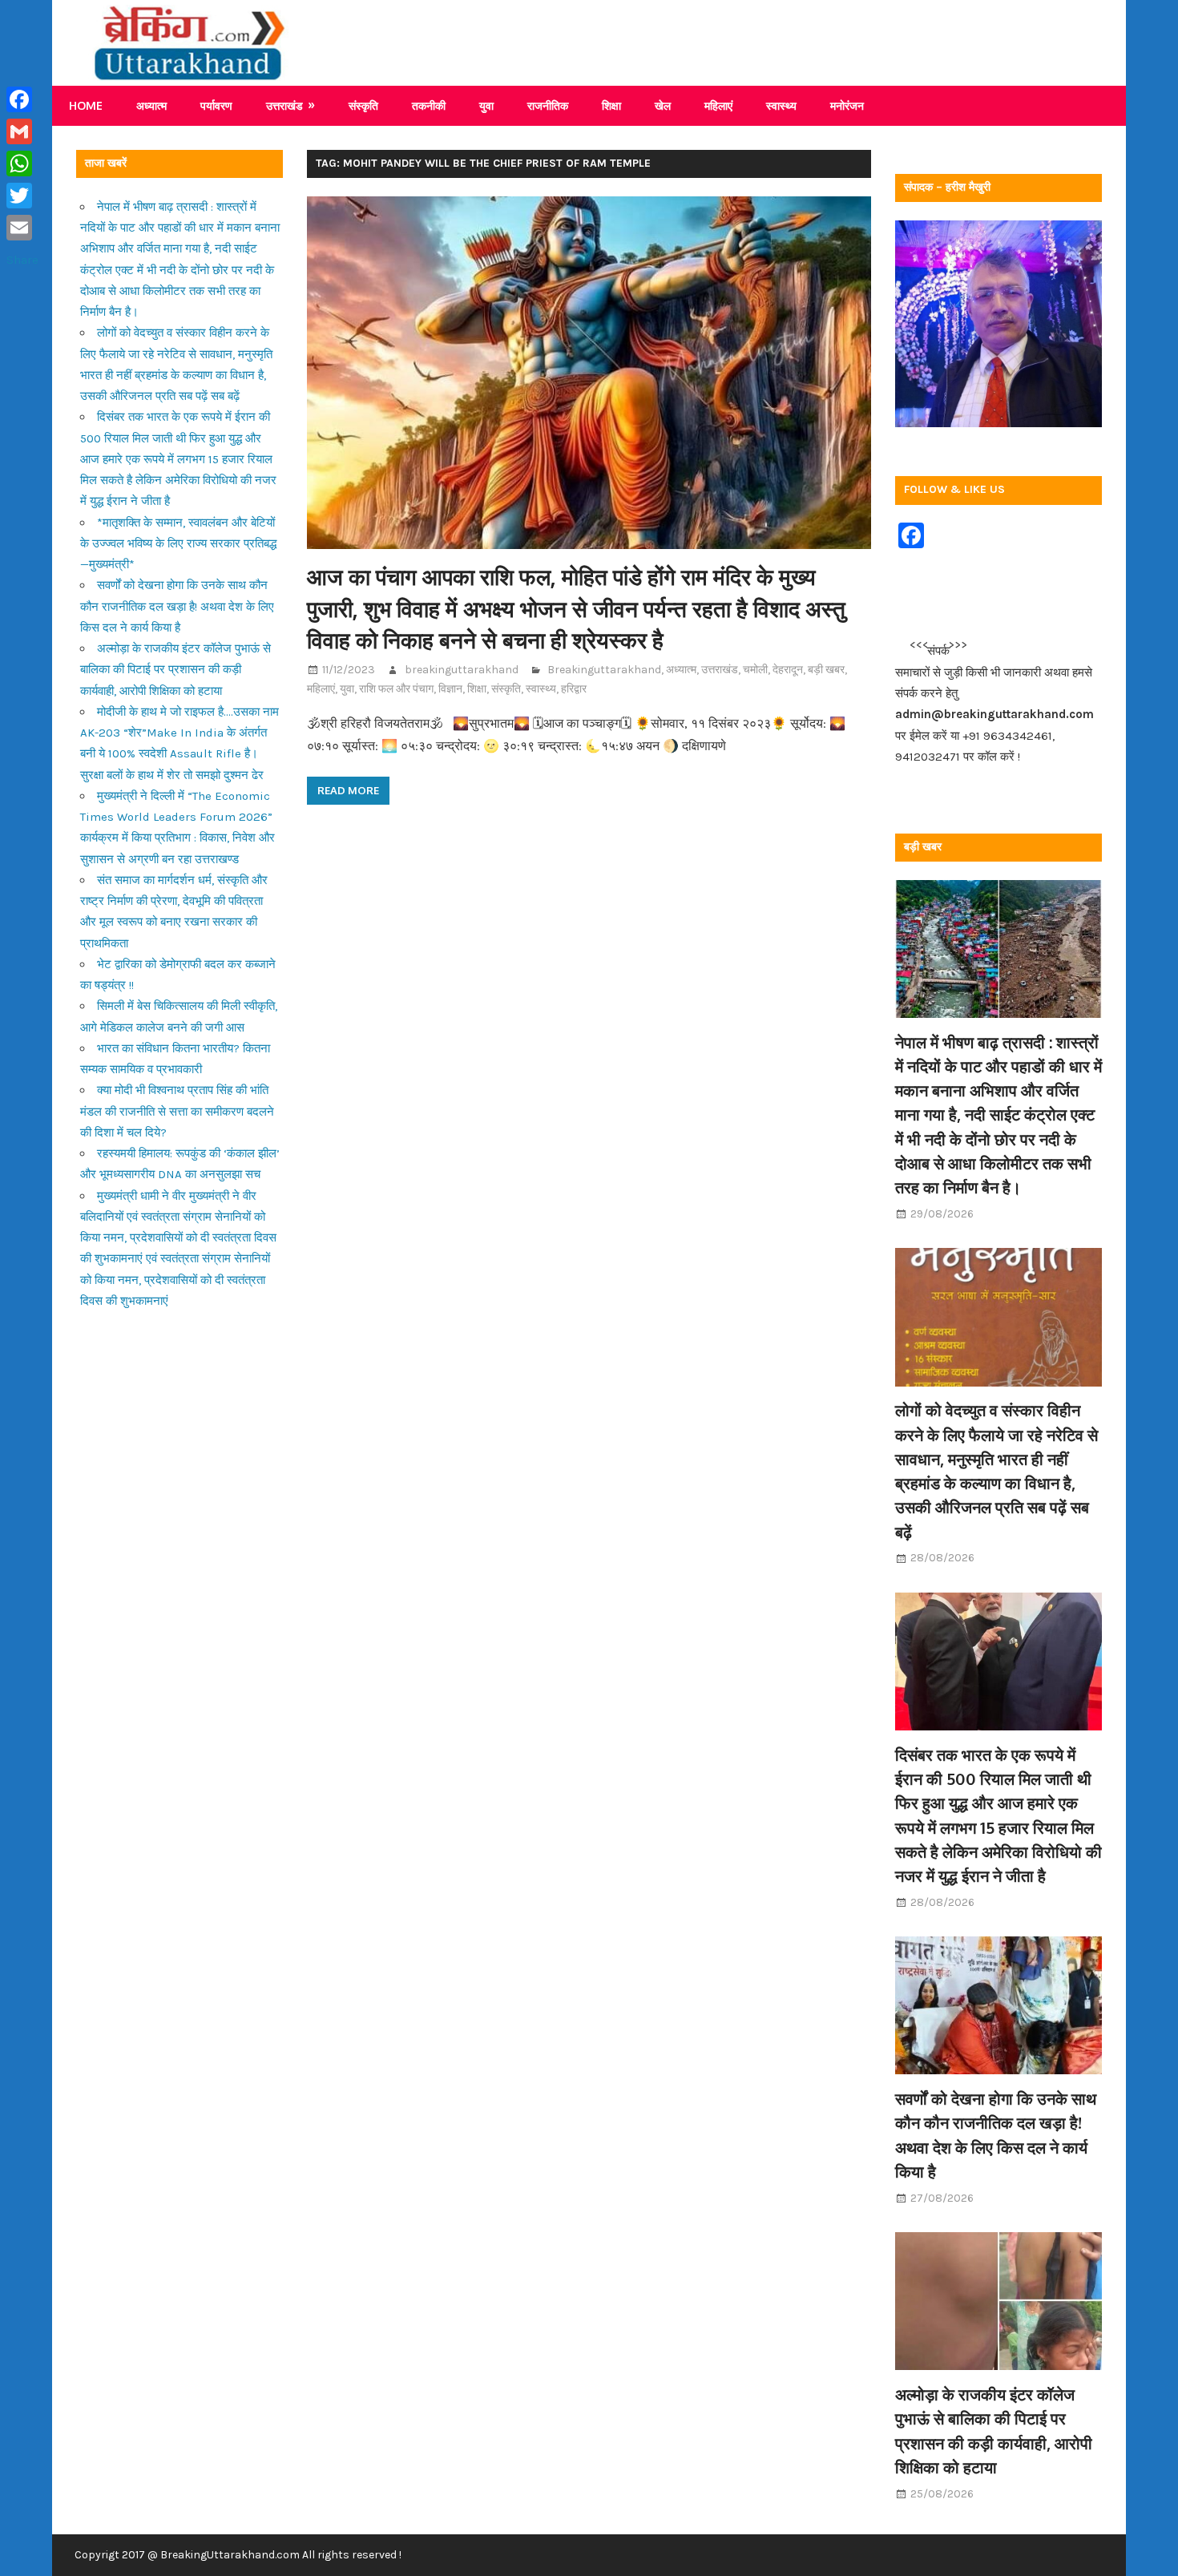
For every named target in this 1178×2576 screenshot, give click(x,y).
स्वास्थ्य (781, 105)
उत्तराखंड (284, 105)
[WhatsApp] (22, 164)
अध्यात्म (151, 105)
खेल (663, 105)
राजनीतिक (548, 105)
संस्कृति (363, 105)
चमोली (755, 670)
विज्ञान (450, 689)
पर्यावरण (216, 105)
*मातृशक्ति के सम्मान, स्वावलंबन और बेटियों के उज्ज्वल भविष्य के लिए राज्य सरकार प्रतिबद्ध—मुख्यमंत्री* (178, 544)
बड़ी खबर (826, 670)
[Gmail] (22, 131)
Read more (348, 790)
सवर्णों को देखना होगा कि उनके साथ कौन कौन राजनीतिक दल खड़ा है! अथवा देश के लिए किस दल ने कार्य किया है (177, 606)
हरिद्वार (574, 689)
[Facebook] (22, 99)
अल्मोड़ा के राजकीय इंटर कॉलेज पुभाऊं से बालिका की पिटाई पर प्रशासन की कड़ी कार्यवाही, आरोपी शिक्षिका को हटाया (175, 670)
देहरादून (788, 670)
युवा (486, 105)
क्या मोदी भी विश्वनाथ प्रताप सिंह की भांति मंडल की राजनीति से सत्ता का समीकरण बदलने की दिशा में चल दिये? (177, 1111)
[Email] (22, 228)
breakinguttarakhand (462, 670)
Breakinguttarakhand (604, 670)
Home (86, 105)
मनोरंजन (847, 105)
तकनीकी (429, 105)
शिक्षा (611, 105)
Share (22, 260)
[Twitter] (22, 196)
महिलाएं (718, 105)
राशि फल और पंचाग (396, 689)
